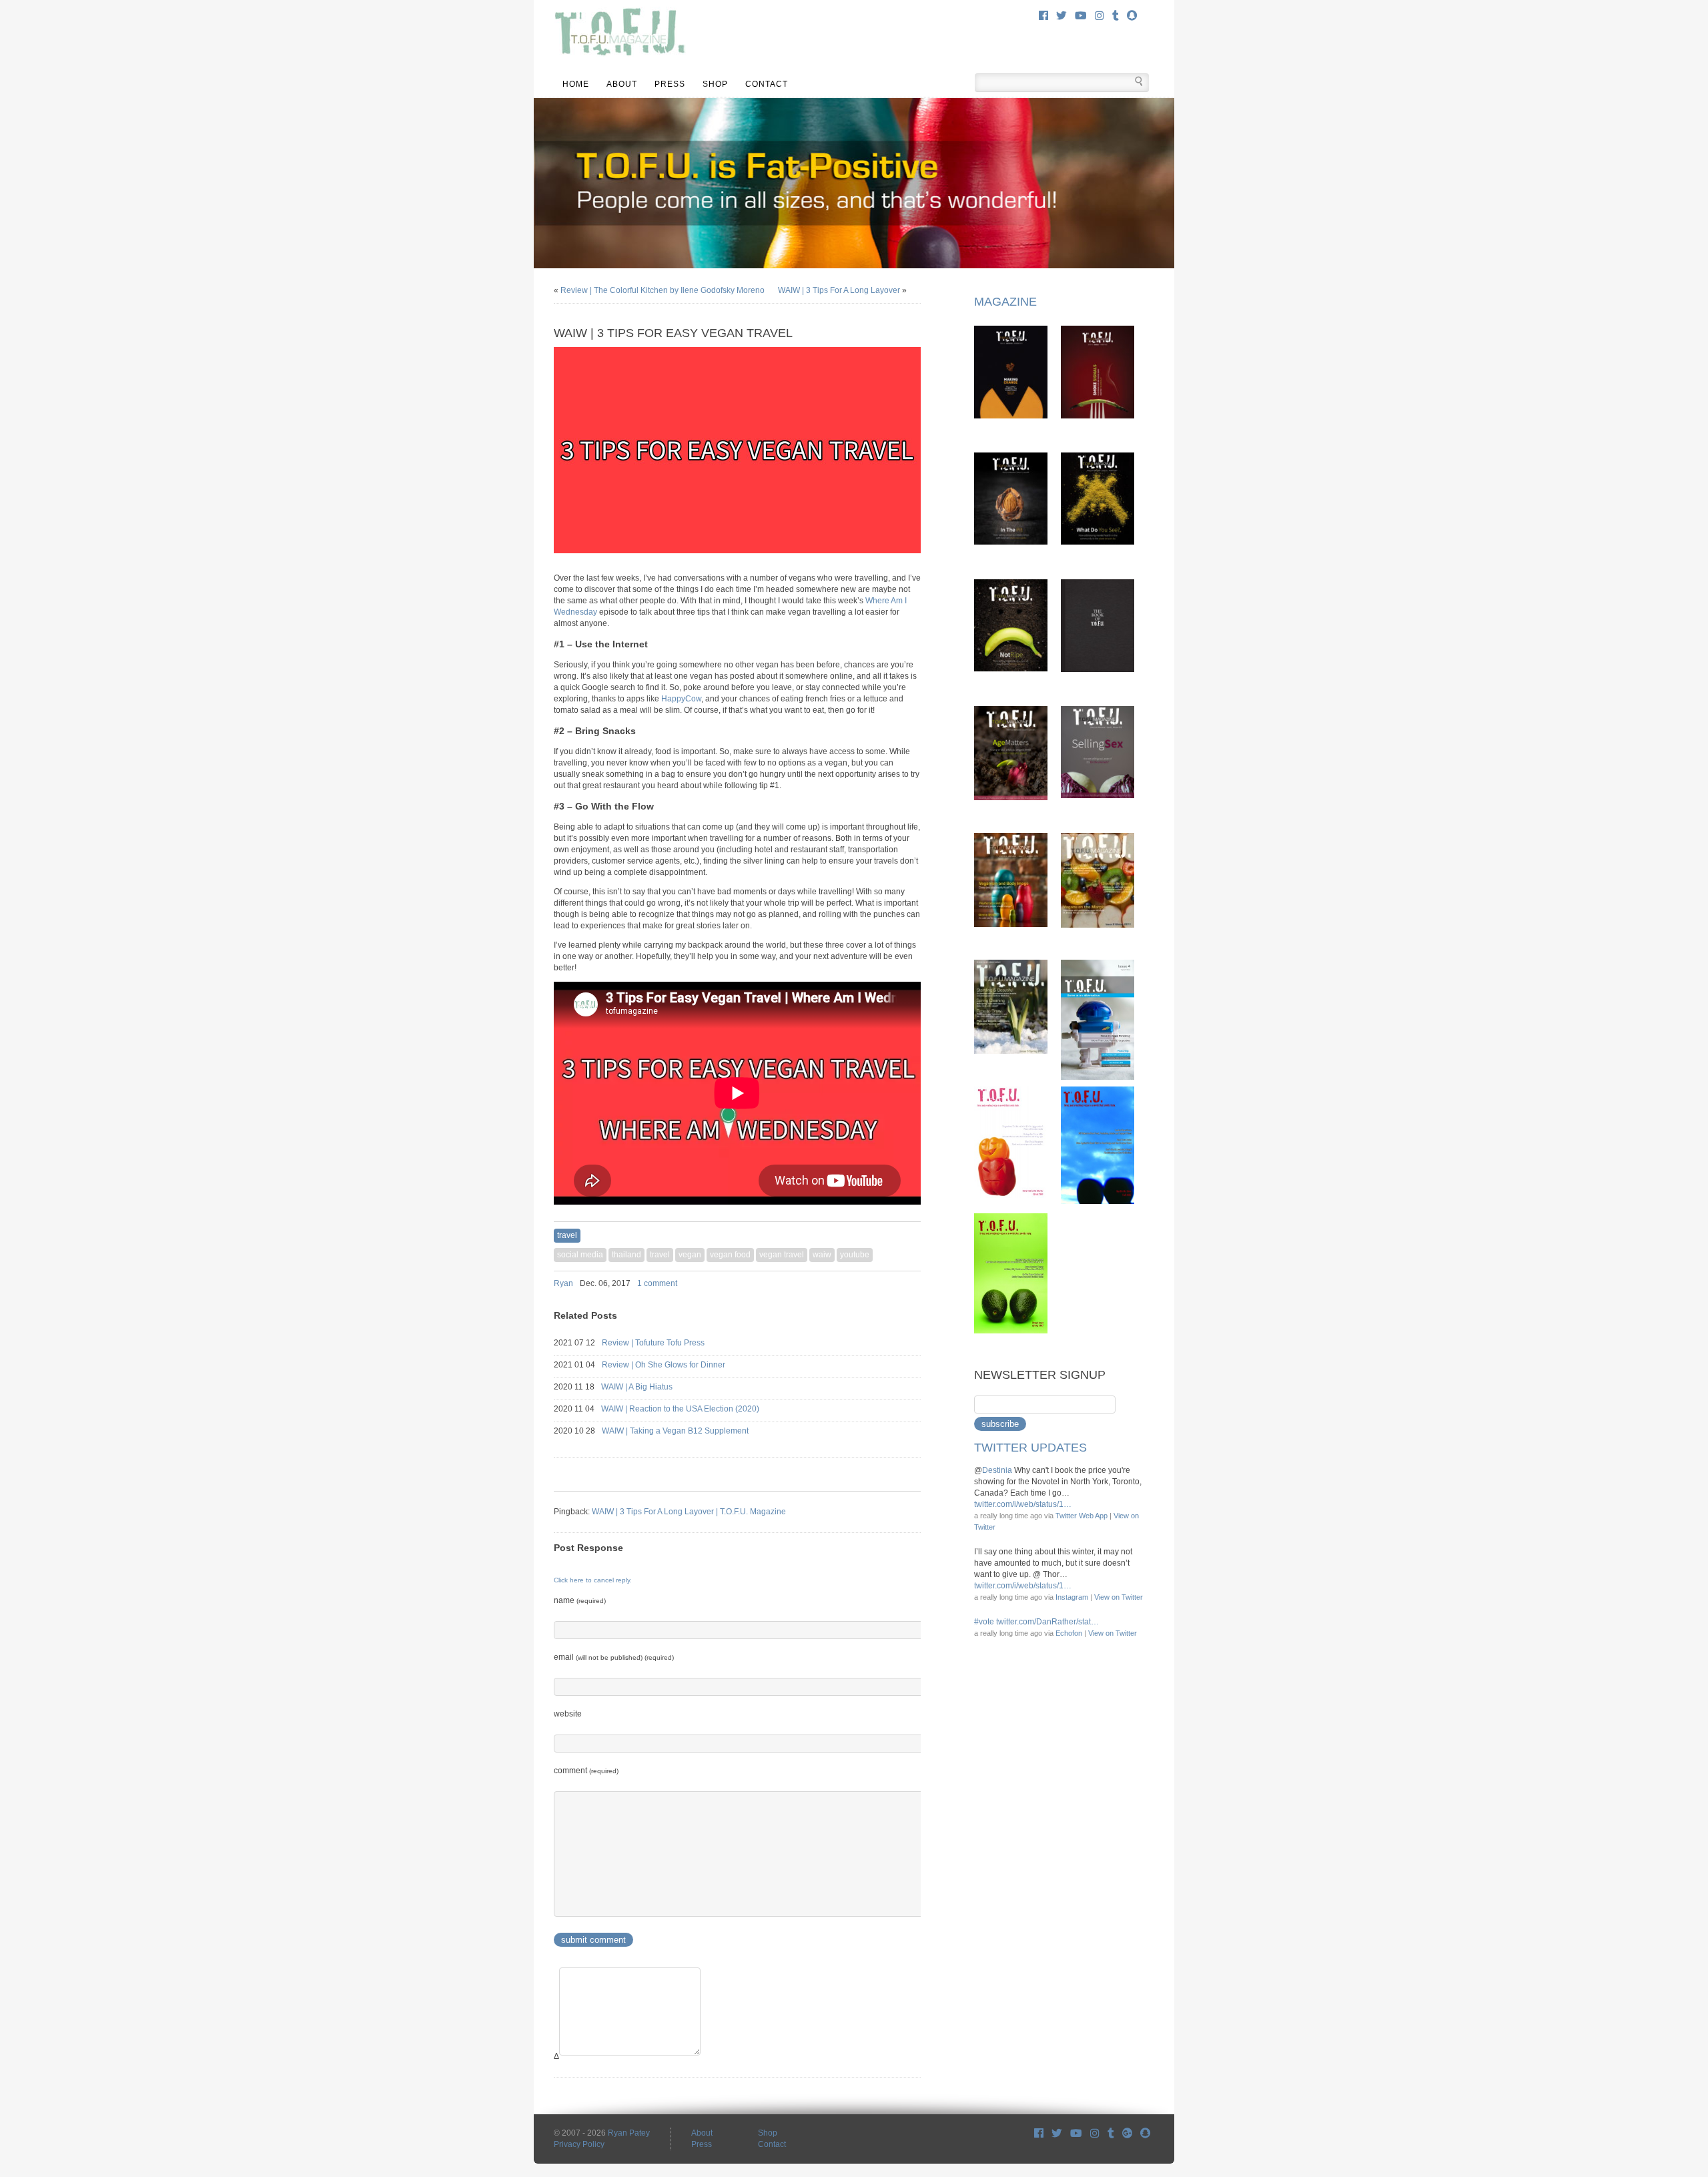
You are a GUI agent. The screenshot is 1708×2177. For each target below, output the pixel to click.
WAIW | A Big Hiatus (649, 1387)
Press (670, 84)
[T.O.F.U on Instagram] (1095, 2133)
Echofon (1069, 1633)
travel (567, 1235)
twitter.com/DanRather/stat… (1047, 1622)
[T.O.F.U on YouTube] (1076, 2133)
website (568, 1714)
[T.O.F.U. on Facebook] (1043, 16)
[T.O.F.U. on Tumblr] (1116, 16)
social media (580, 1255)
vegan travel (782, 1255)
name (580, 1600)
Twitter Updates (1030, 1448)
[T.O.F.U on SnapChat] (1145, 2133)
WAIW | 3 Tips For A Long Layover (839, 290)
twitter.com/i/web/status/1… (1023, 1504)
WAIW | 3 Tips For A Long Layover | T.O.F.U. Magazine (689, 1512)
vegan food (730, 1255)
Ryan (563, 1283)
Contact (767, 84)
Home (576, 84)
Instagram (1072, 1597)
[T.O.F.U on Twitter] (1057, 2133)
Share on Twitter (898, 1283)
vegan (690, 1255)
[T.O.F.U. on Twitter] (1061, 16)
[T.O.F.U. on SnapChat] (1132, 16)
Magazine (1005, 302)
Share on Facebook (881, 1283)
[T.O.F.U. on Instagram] (1100, 16)
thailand (626, 1255)
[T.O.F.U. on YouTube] (1081, 16)
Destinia (997, 1470)
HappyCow (681, 699)
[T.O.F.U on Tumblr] (1111, 2133)
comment (586, 1771)
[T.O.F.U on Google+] (1127, 2133)
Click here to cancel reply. (593, 1580)
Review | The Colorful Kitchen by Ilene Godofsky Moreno (663, 290)
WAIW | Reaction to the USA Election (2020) (692, 1409)
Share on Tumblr (915, 1283)
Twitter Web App (1082, 1516)
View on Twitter (1119, 1597)
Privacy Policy (579, 2144)
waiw (822, 1255)
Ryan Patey (629, 2133)
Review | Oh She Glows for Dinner (676, 1365)
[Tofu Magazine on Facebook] (1039, 2133)
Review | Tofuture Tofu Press (665, 1343)
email (614, 1657)
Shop (715, 84)
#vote (984, 1622)
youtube (855, 1255)
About (622, 84)
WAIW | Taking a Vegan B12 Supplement (687, 1431)
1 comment (657, 1283)
